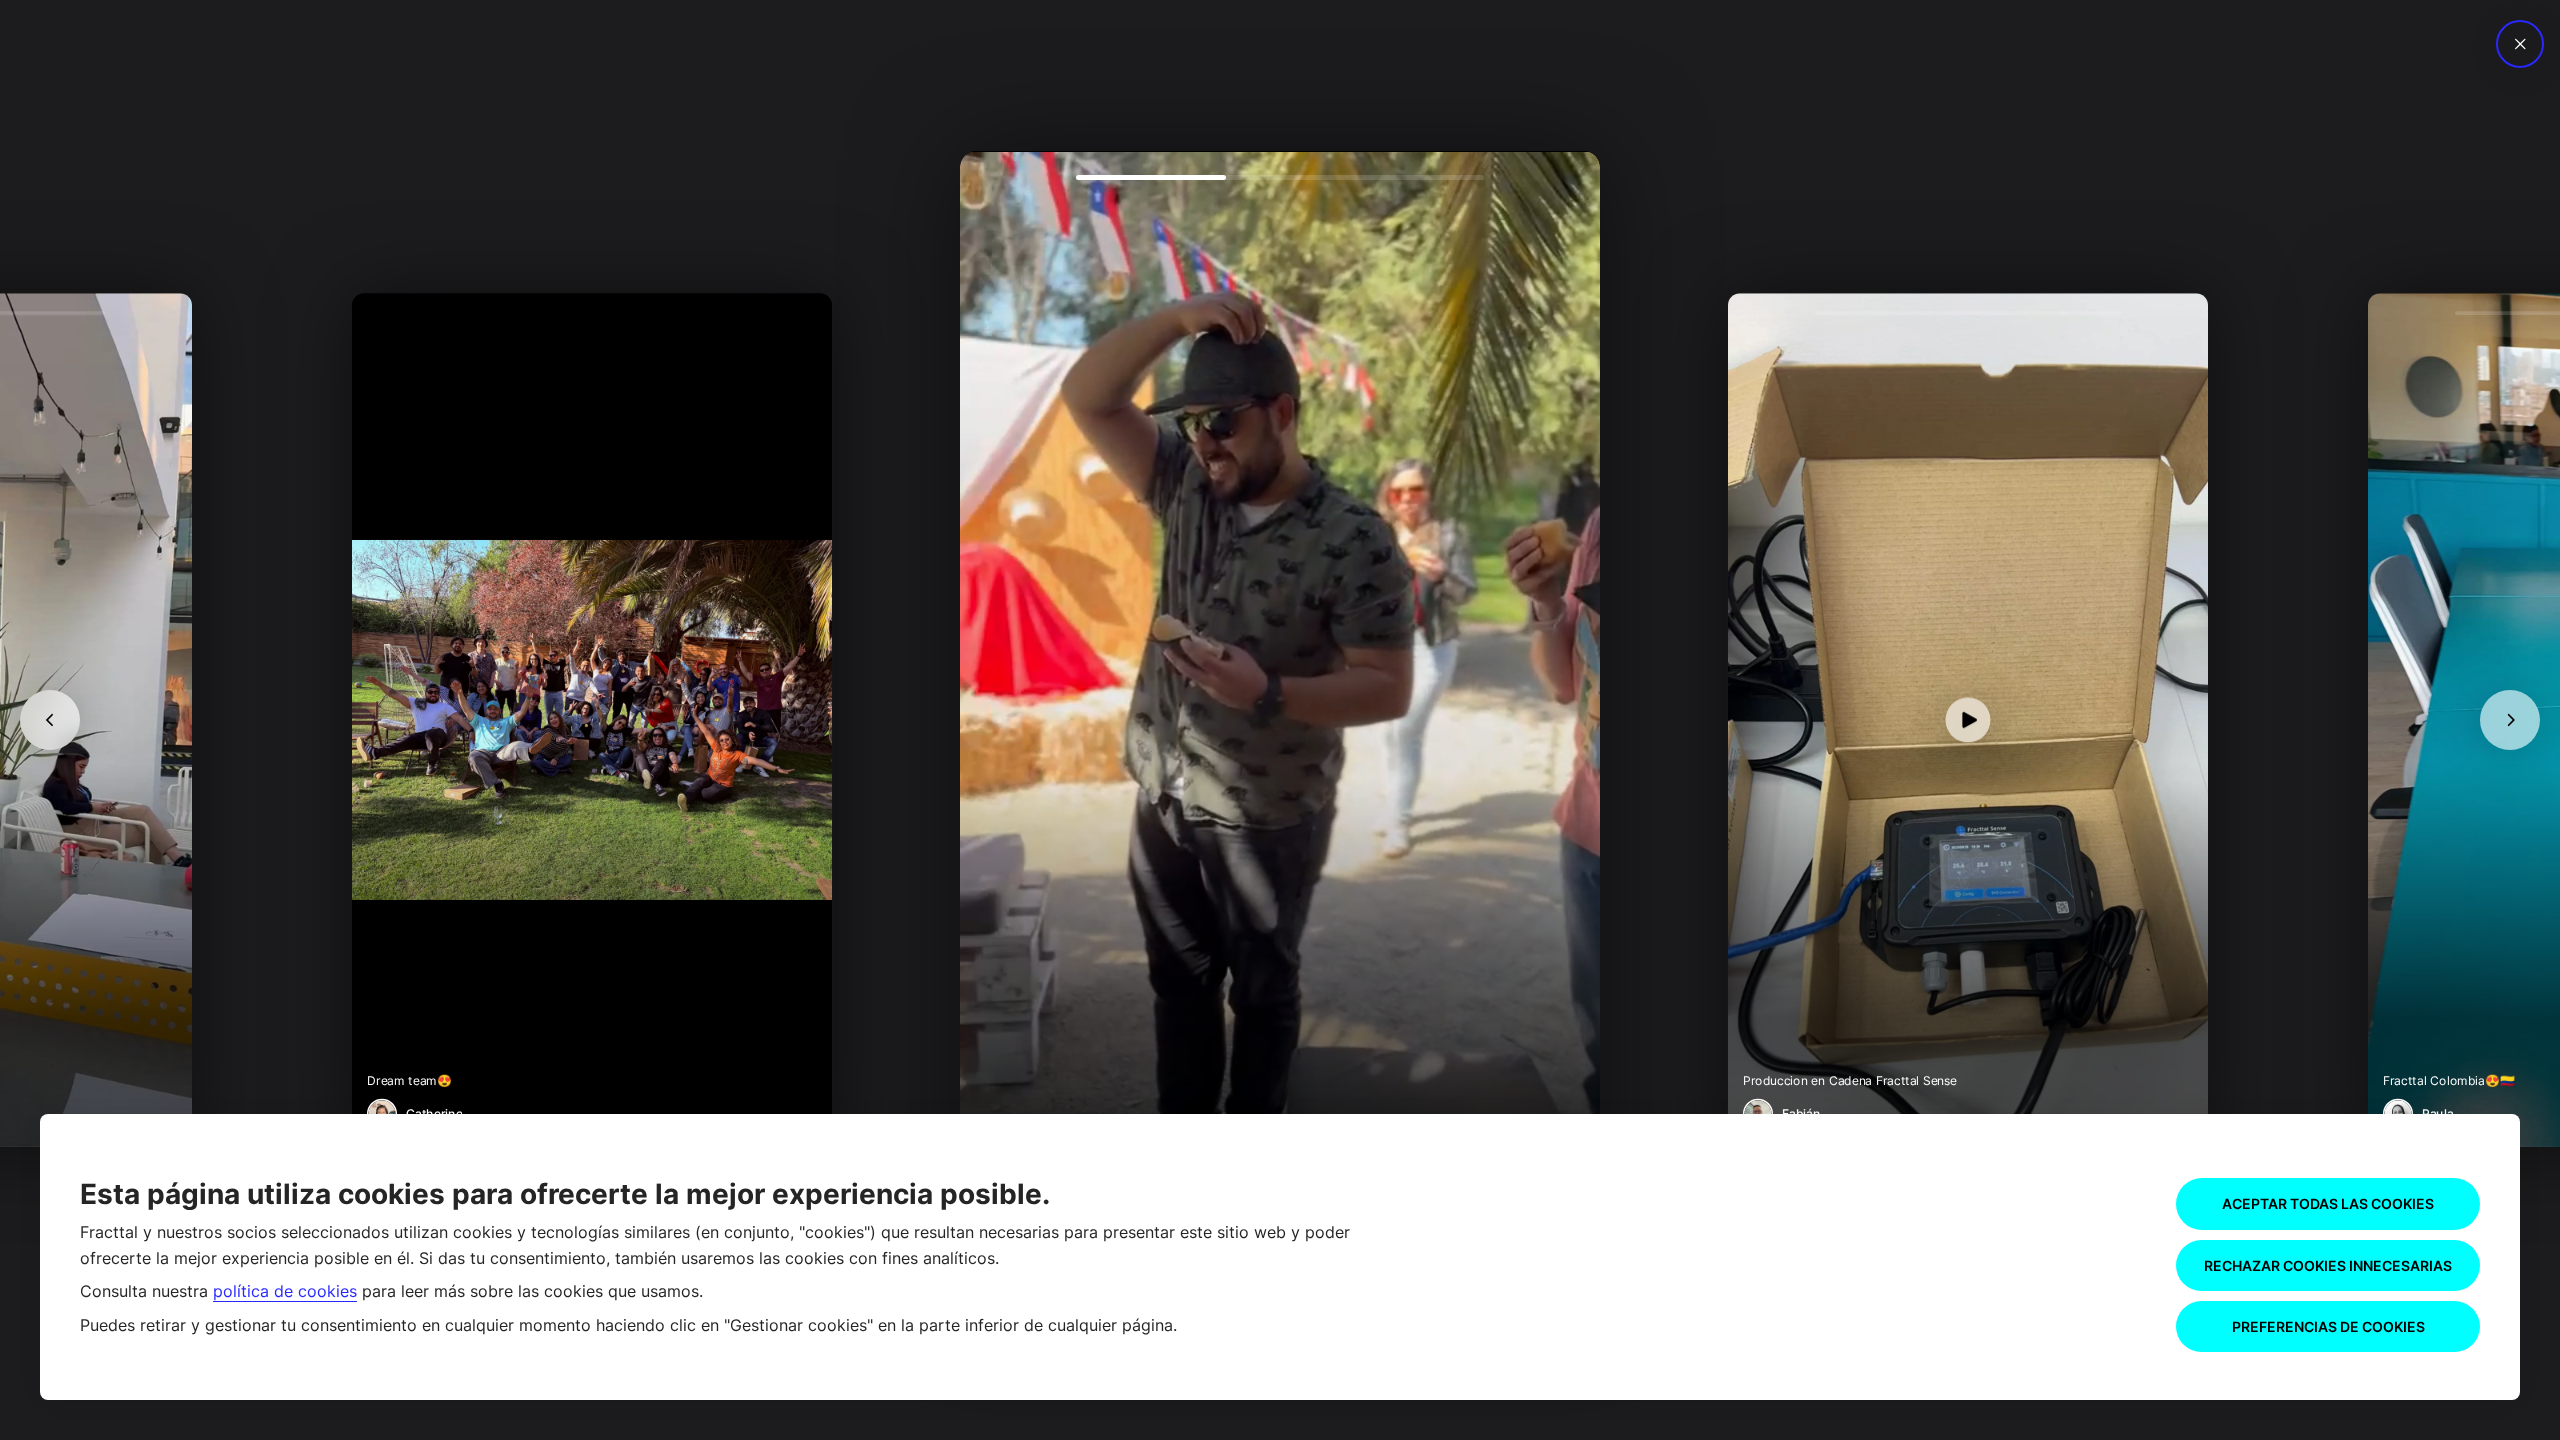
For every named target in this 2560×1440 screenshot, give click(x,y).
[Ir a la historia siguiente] (2510, 720)
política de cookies (285, 1291)
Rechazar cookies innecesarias (2328, 1265)
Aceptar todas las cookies (2328, 1203)
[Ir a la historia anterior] (50, 720)
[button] (1280, 720)
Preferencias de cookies (2328, 1326)
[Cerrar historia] (2520, 44)
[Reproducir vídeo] (1280, 720)
